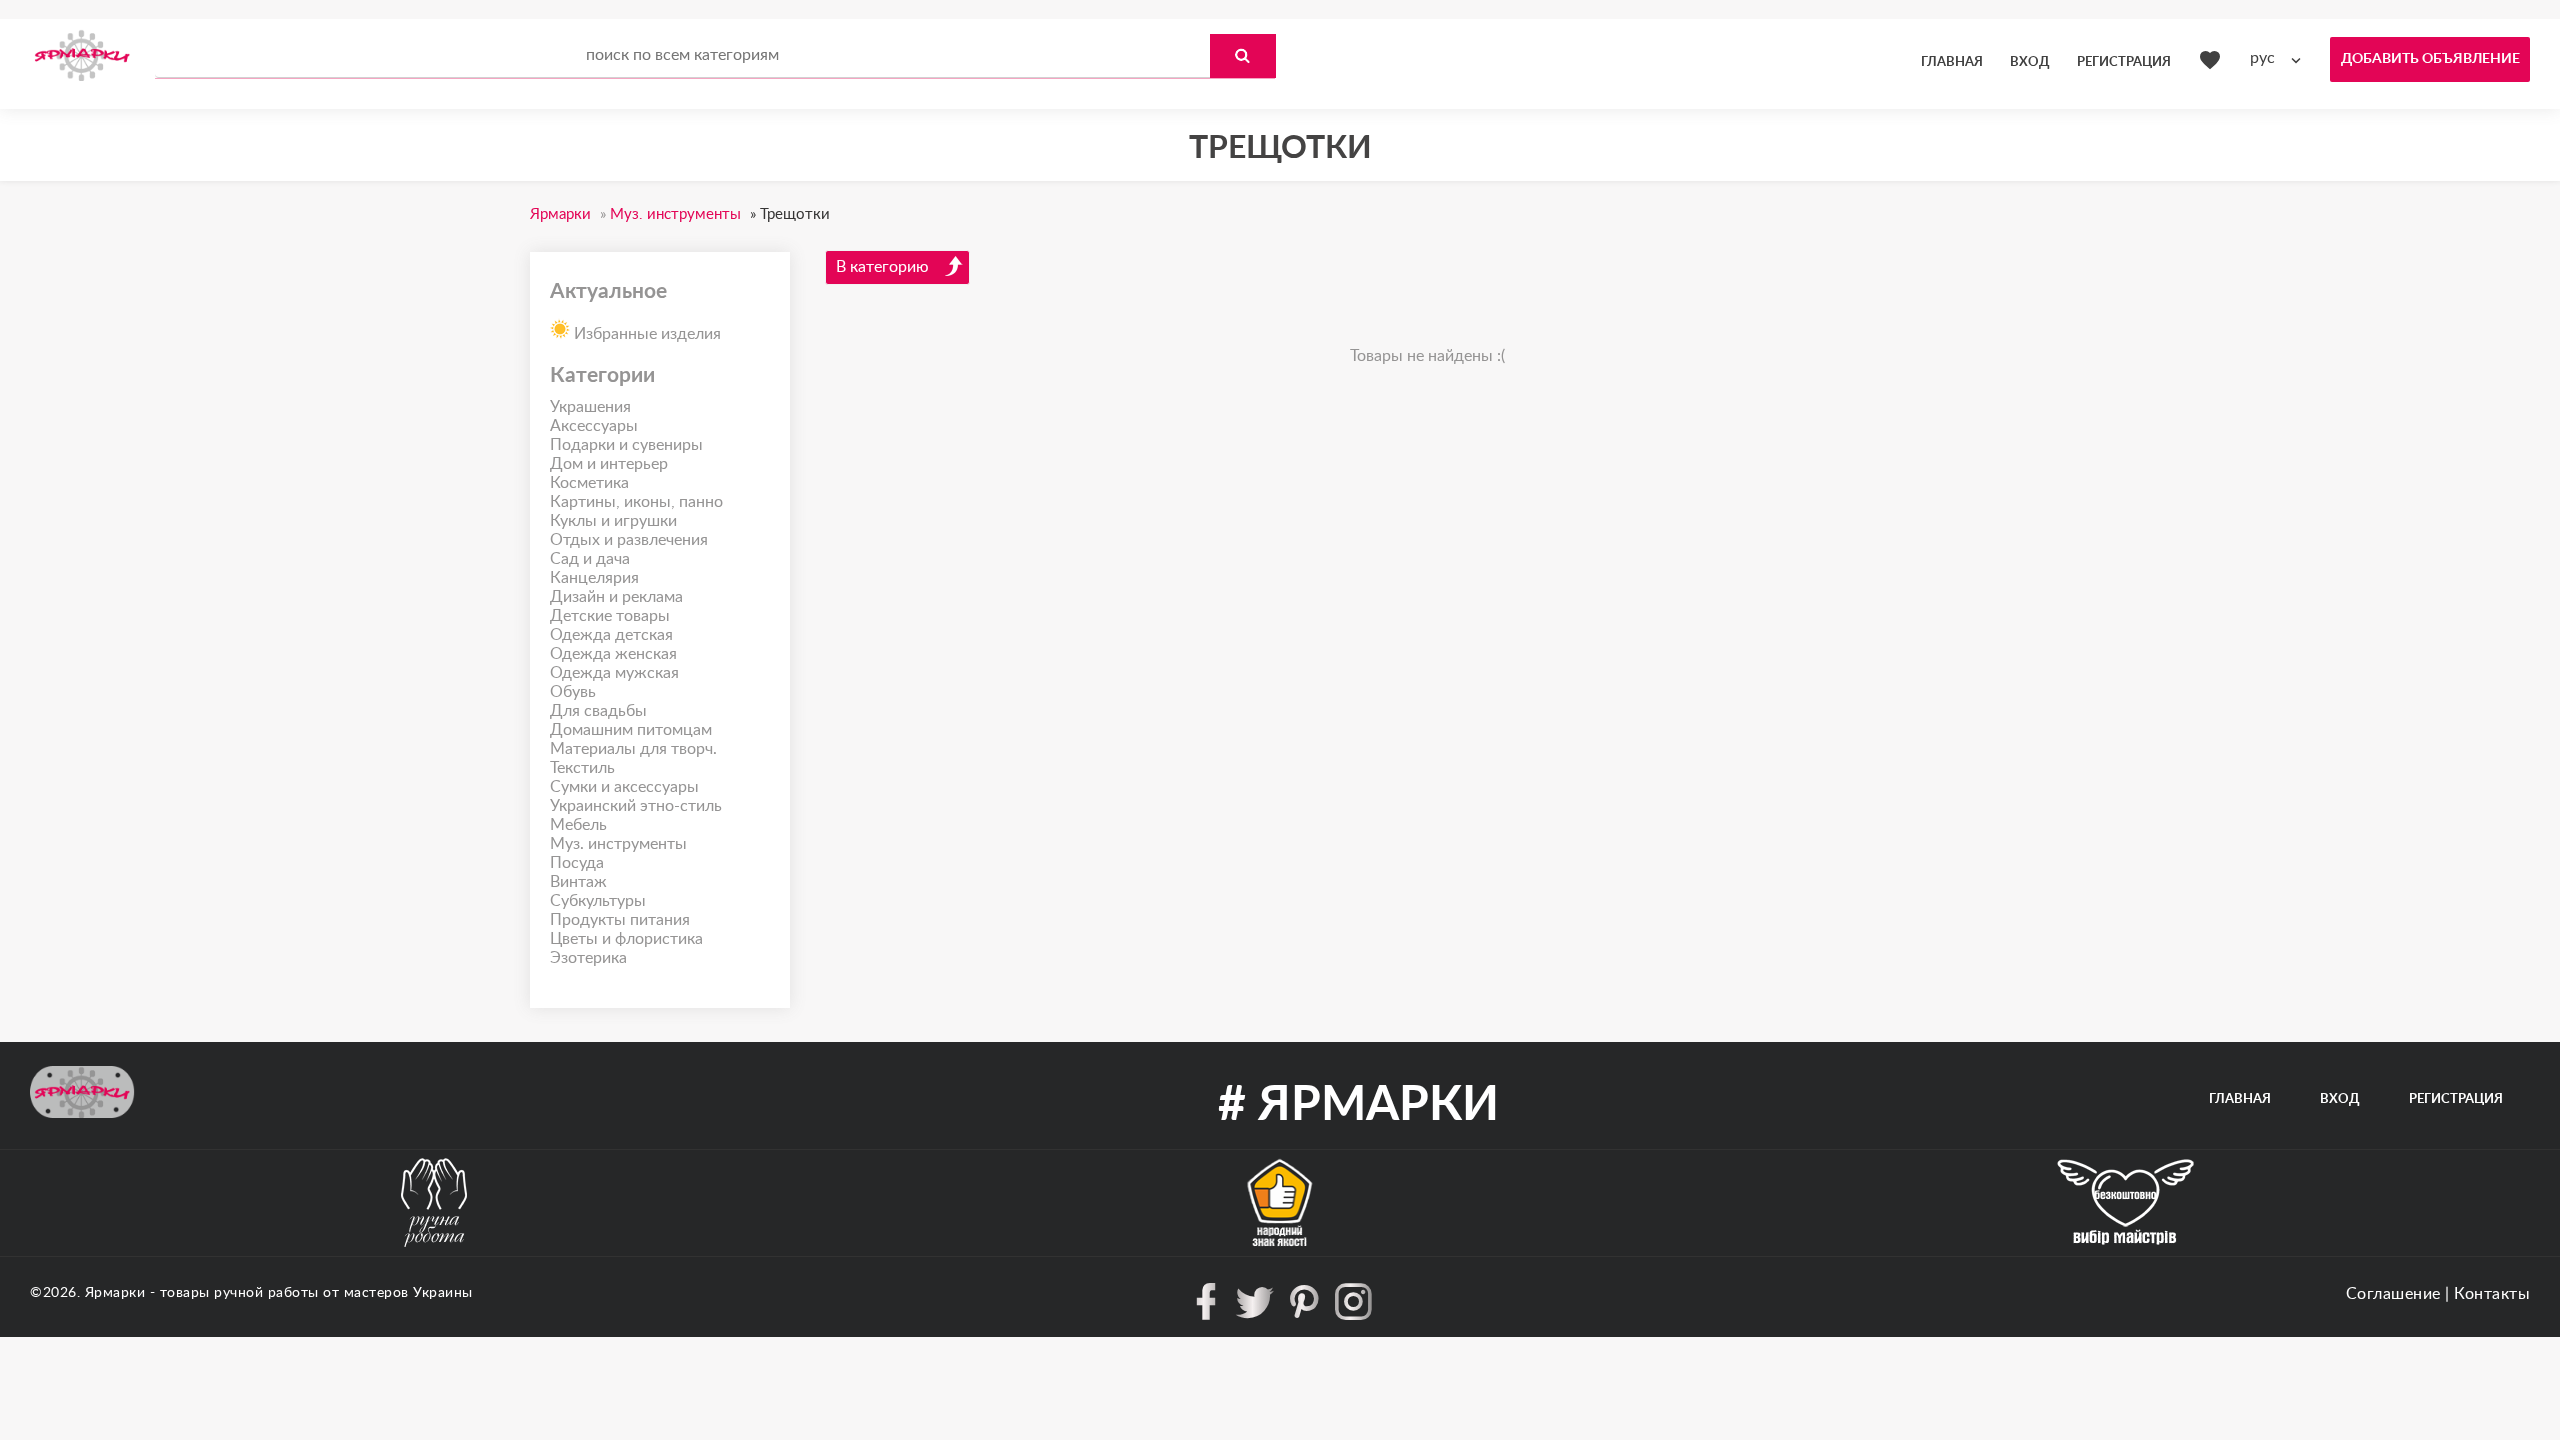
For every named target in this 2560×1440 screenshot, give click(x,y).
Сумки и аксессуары (624, 787)
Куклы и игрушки (613, 521)
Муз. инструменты (618, 844)
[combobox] (2280, 58)
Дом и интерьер (609, 464)
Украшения (590, 407)
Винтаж (578, 882)
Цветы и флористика (626, 939)
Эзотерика (588, 958)
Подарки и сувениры (626, 445)
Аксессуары (594, 426)
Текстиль (582, 768)
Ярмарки (115, 1293)
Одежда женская (613, 654)
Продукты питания (620, 920)
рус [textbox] (2262, 58)
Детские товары (610, 616)
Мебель (578, 825)
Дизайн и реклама (616, 597)
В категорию (882, 267)
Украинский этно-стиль (636, 806)
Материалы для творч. (633, 749)
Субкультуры (598, 901)
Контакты (2492, 1294)
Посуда (577, 863)
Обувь (573, 692)
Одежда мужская (614, 673)
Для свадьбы (598, 711)
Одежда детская (611, 635)
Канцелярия (594, 578)
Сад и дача (590, 559)
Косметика (589, 483)
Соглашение (2393, 1294)
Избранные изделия (645, 334)
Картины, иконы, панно (636, 502)
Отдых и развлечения (629, 540)
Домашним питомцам (631, 730)
